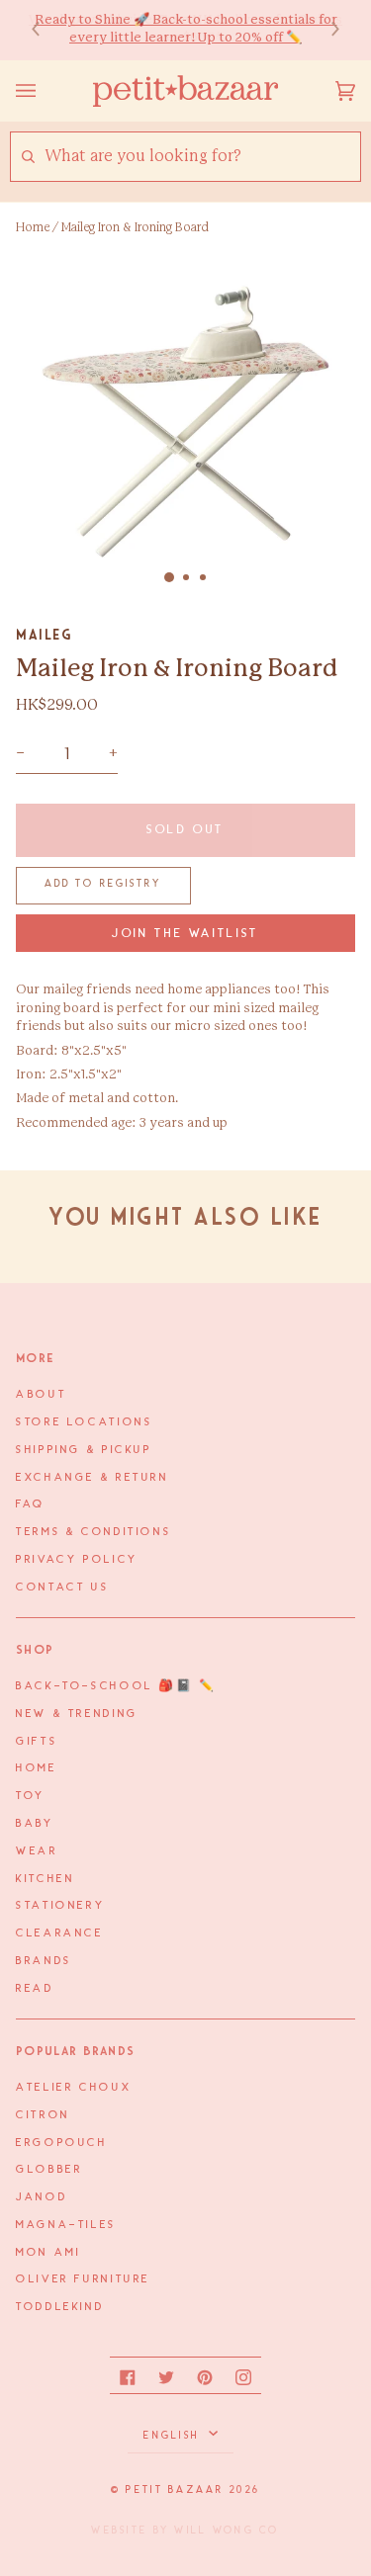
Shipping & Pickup (84, 1450)
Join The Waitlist (185, 934)
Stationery (60, 1906)
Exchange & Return (93, 1478)
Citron (43, 2115)
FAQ (31, 1504)
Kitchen (45, 1879)
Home (33, 227)
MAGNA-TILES (66, 2225)
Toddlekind (60, 2307)
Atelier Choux (74, 2088)
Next (325, 30)
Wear (37, 1851)
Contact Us (62, 1588)
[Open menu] (46, 91)
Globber (49, 2170)
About (41, 1395)
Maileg (44, 635)
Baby (35, 1824)
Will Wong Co (227, 2531)
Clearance (60, 1933)
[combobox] (202, 157)
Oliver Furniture (83, 2279)
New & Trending (77, 1714)
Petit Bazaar (175, 2490)
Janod (42, 2197)
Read (35, 1989)
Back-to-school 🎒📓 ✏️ (116, 1686)
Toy (31, 1796)
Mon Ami (48, 2253)
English (174, 2436)
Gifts (37, 1742)
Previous (46, 30)
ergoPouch (62, 2143)
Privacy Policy (77, 1560)
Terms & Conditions (93, 1532)
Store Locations (84, 1422)
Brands (44, 1961)
